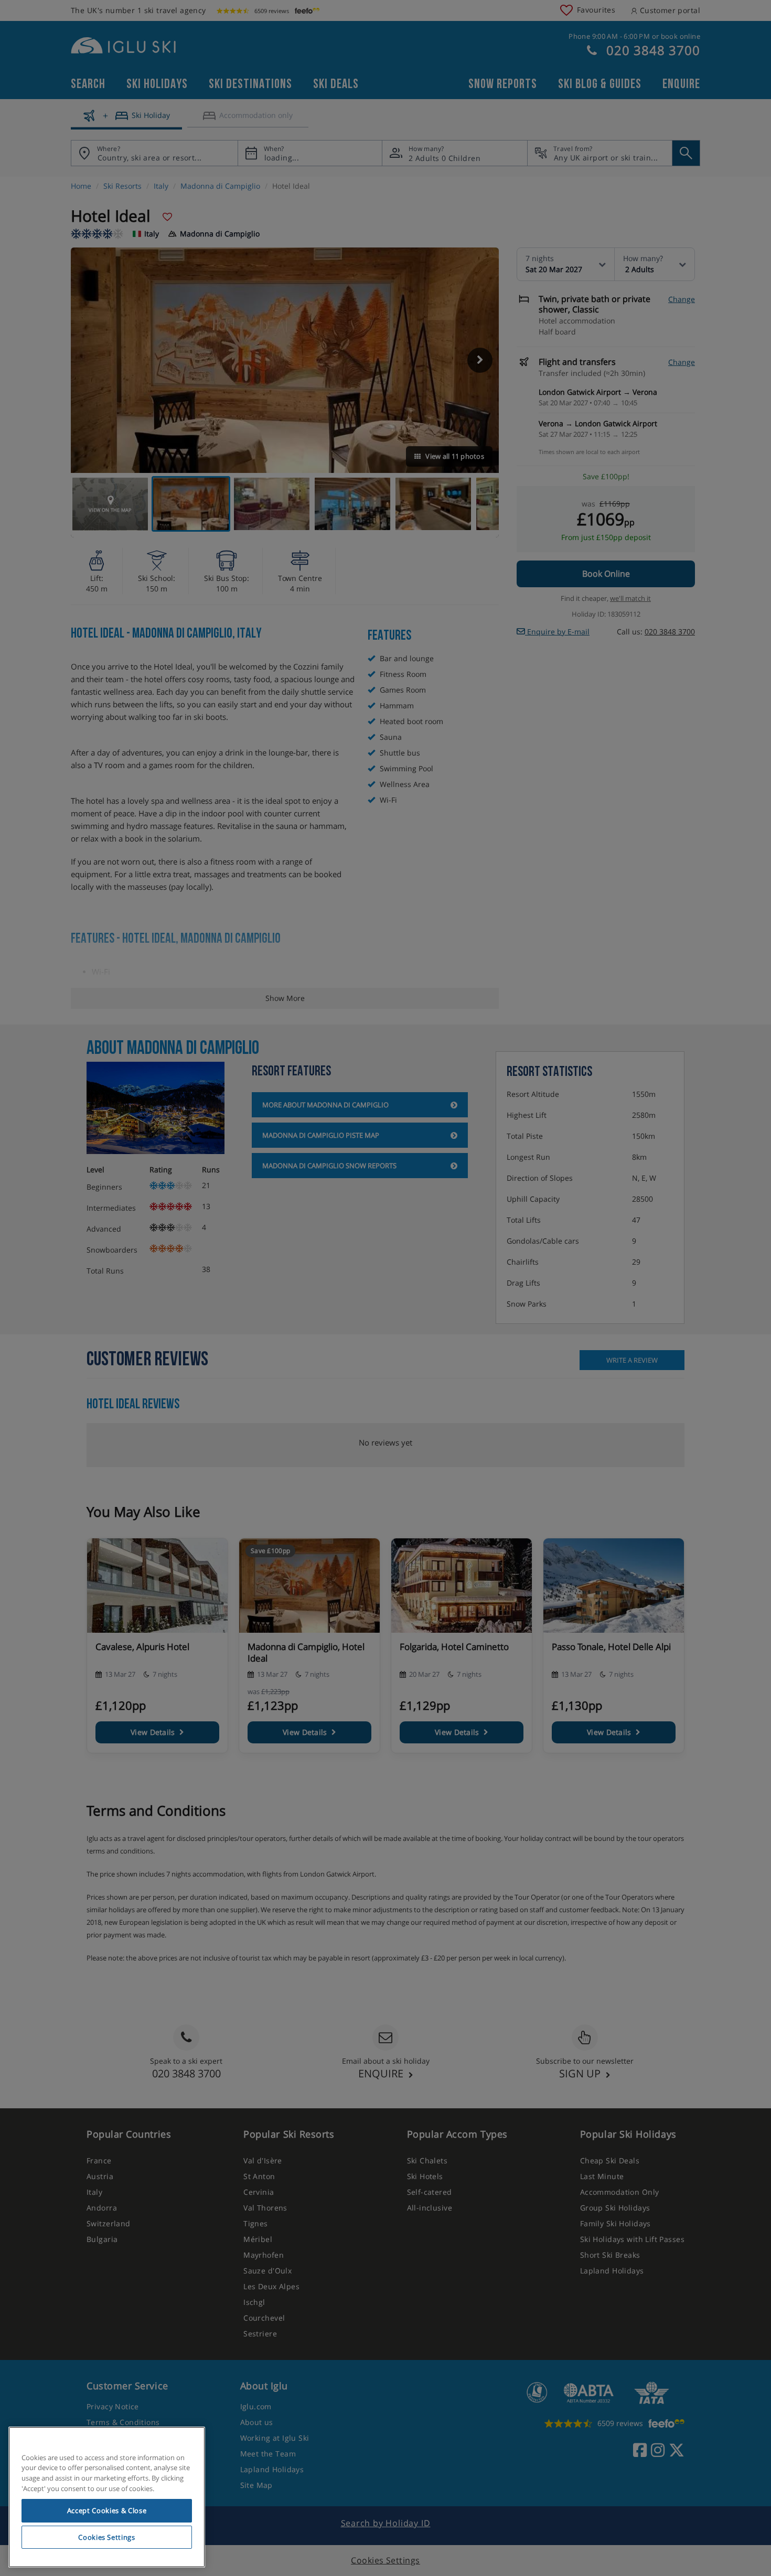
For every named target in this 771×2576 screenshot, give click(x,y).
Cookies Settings (107, 2537)
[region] (107, 2497)
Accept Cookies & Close (107, 2510)
